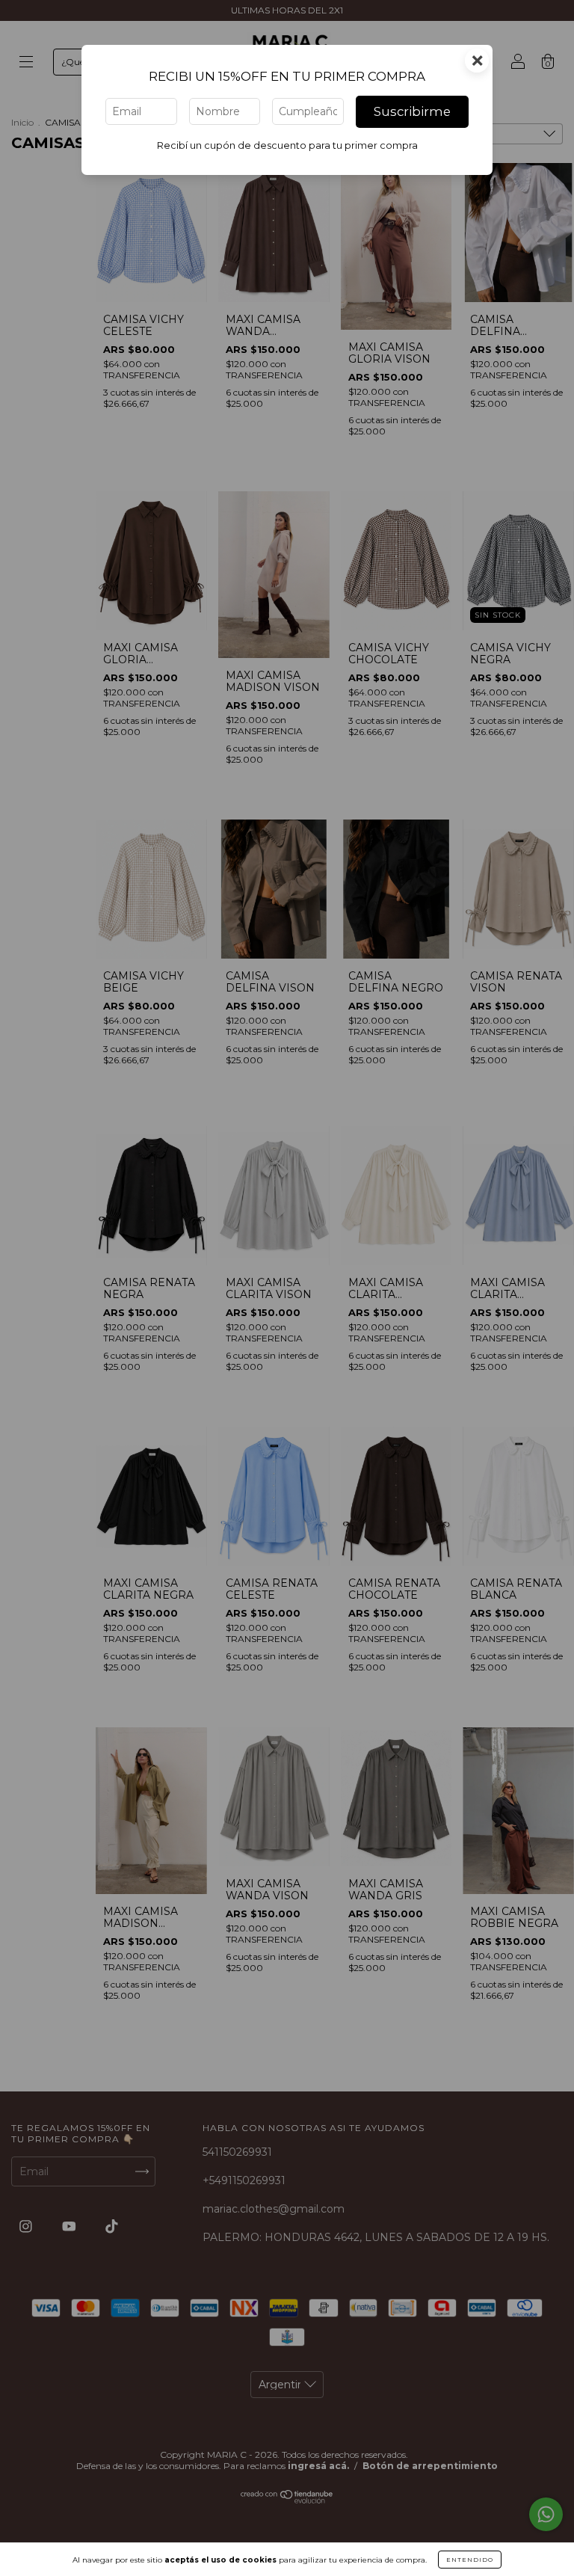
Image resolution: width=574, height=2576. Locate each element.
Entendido (470, 2560)
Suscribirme (412, 111)
